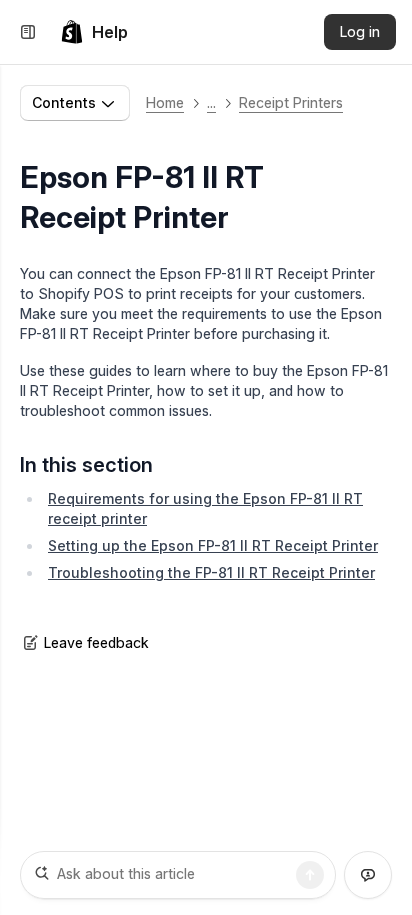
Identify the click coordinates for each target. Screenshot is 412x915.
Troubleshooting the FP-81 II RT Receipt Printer (211, 572)
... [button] (211, 102)
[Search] (310, 875)
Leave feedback (96, 642)
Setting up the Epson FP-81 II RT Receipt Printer (213, 545)
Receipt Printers (291, 102)
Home (165, 102)
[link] (94, 32)
